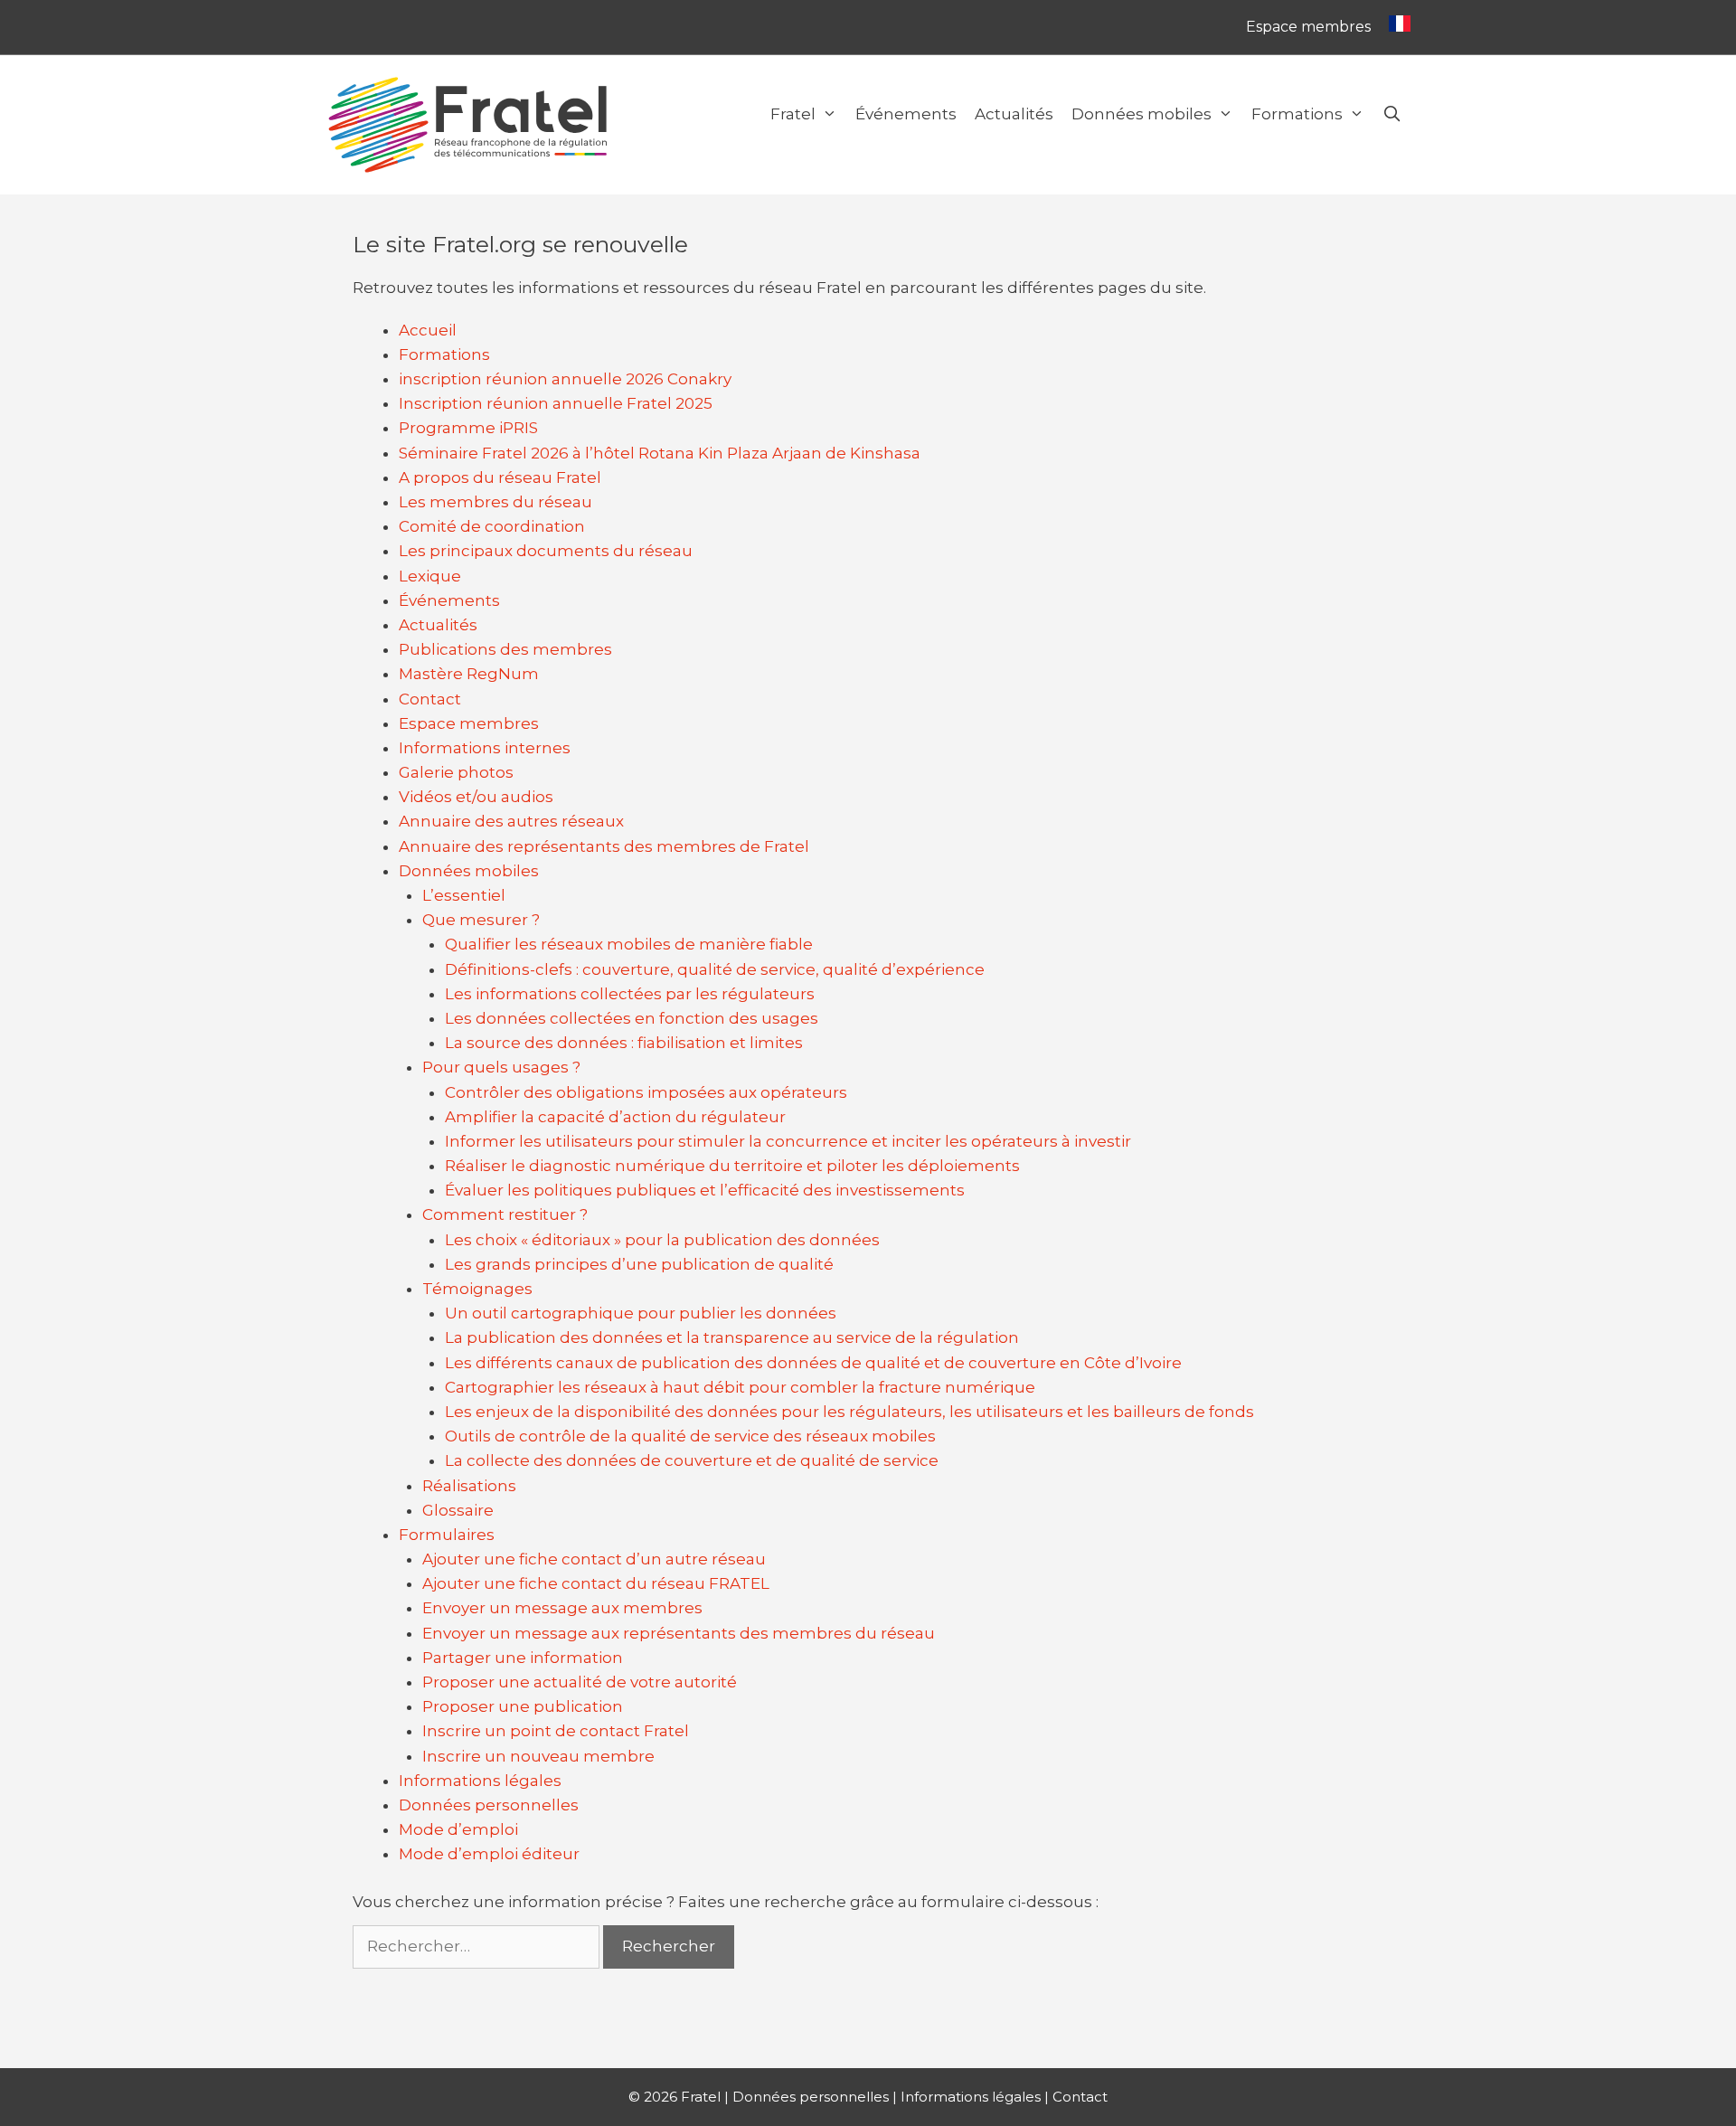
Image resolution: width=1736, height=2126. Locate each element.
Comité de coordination (492, 526)
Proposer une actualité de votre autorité (580, 1682)
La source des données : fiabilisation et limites (624, 1043)
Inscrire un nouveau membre (538, 1756)
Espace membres (1308, 27)
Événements (906, 114)
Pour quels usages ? (501, 1067)
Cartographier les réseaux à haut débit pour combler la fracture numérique (740, 1387)
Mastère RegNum (469, 674)
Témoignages (477, 1289)
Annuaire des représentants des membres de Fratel (604, 846)
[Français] (1395, 27)
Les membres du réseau (495, 502)
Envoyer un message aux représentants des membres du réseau (679, 1633)
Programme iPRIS (468, 428)
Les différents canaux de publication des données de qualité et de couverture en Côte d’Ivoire (813, 1363)
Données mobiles (1142, 114)
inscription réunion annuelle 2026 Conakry (565, 379)
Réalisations (469, 1486)
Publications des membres (505, 649)
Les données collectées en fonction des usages (632, 1018)
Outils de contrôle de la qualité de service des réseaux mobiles (690, 1436)
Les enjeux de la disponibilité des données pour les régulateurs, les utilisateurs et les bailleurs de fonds (849, 1412)
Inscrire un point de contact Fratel (556, 1731)
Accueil (428, 330)
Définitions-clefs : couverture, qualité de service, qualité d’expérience (715, 969)
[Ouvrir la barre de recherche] (1392, 114)
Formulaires (447, 1535)
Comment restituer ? (505, 1214)
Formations (1297, 114)
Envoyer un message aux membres (562, 1608)
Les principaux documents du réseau (546, 551)
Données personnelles (489, 1805)
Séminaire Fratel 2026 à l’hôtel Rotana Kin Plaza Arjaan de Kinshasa (660, 453)
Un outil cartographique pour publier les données (641, 1313)
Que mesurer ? (481, 920)
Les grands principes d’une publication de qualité (639, 1264)
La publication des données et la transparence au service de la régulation (732, 1337)
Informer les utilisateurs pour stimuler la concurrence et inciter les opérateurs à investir (788, 1141)
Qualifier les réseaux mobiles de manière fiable (629, 944)
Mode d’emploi (458, 1829)
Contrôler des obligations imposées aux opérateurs (646, 1092)
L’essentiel (464, 895)
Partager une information (523, 1658)
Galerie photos (456, 772)
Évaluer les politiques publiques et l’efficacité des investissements (705, 1190)
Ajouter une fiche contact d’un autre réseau (594, 1559)
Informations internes (485, 748)
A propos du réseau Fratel (500, 477)
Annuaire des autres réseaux (511, 821)
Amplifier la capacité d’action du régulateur (615, 1117)
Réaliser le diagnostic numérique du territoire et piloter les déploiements (732, 1166)
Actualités (1014, 114)
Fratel (793, 114)
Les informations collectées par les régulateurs (630, 994)
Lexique (430, 576)
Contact (430, 699)
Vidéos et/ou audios (476, 797)
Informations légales (480, 1781)
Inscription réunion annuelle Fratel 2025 (556, 403)
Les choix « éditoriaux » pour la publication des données (662, 1240)
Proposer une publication (523, 1706)
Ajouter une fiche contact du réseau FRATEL (596, 1583)
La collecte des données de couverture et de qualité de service (692, 1460)
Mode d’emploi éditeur (489, 1854)
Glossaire (458, 1510)
